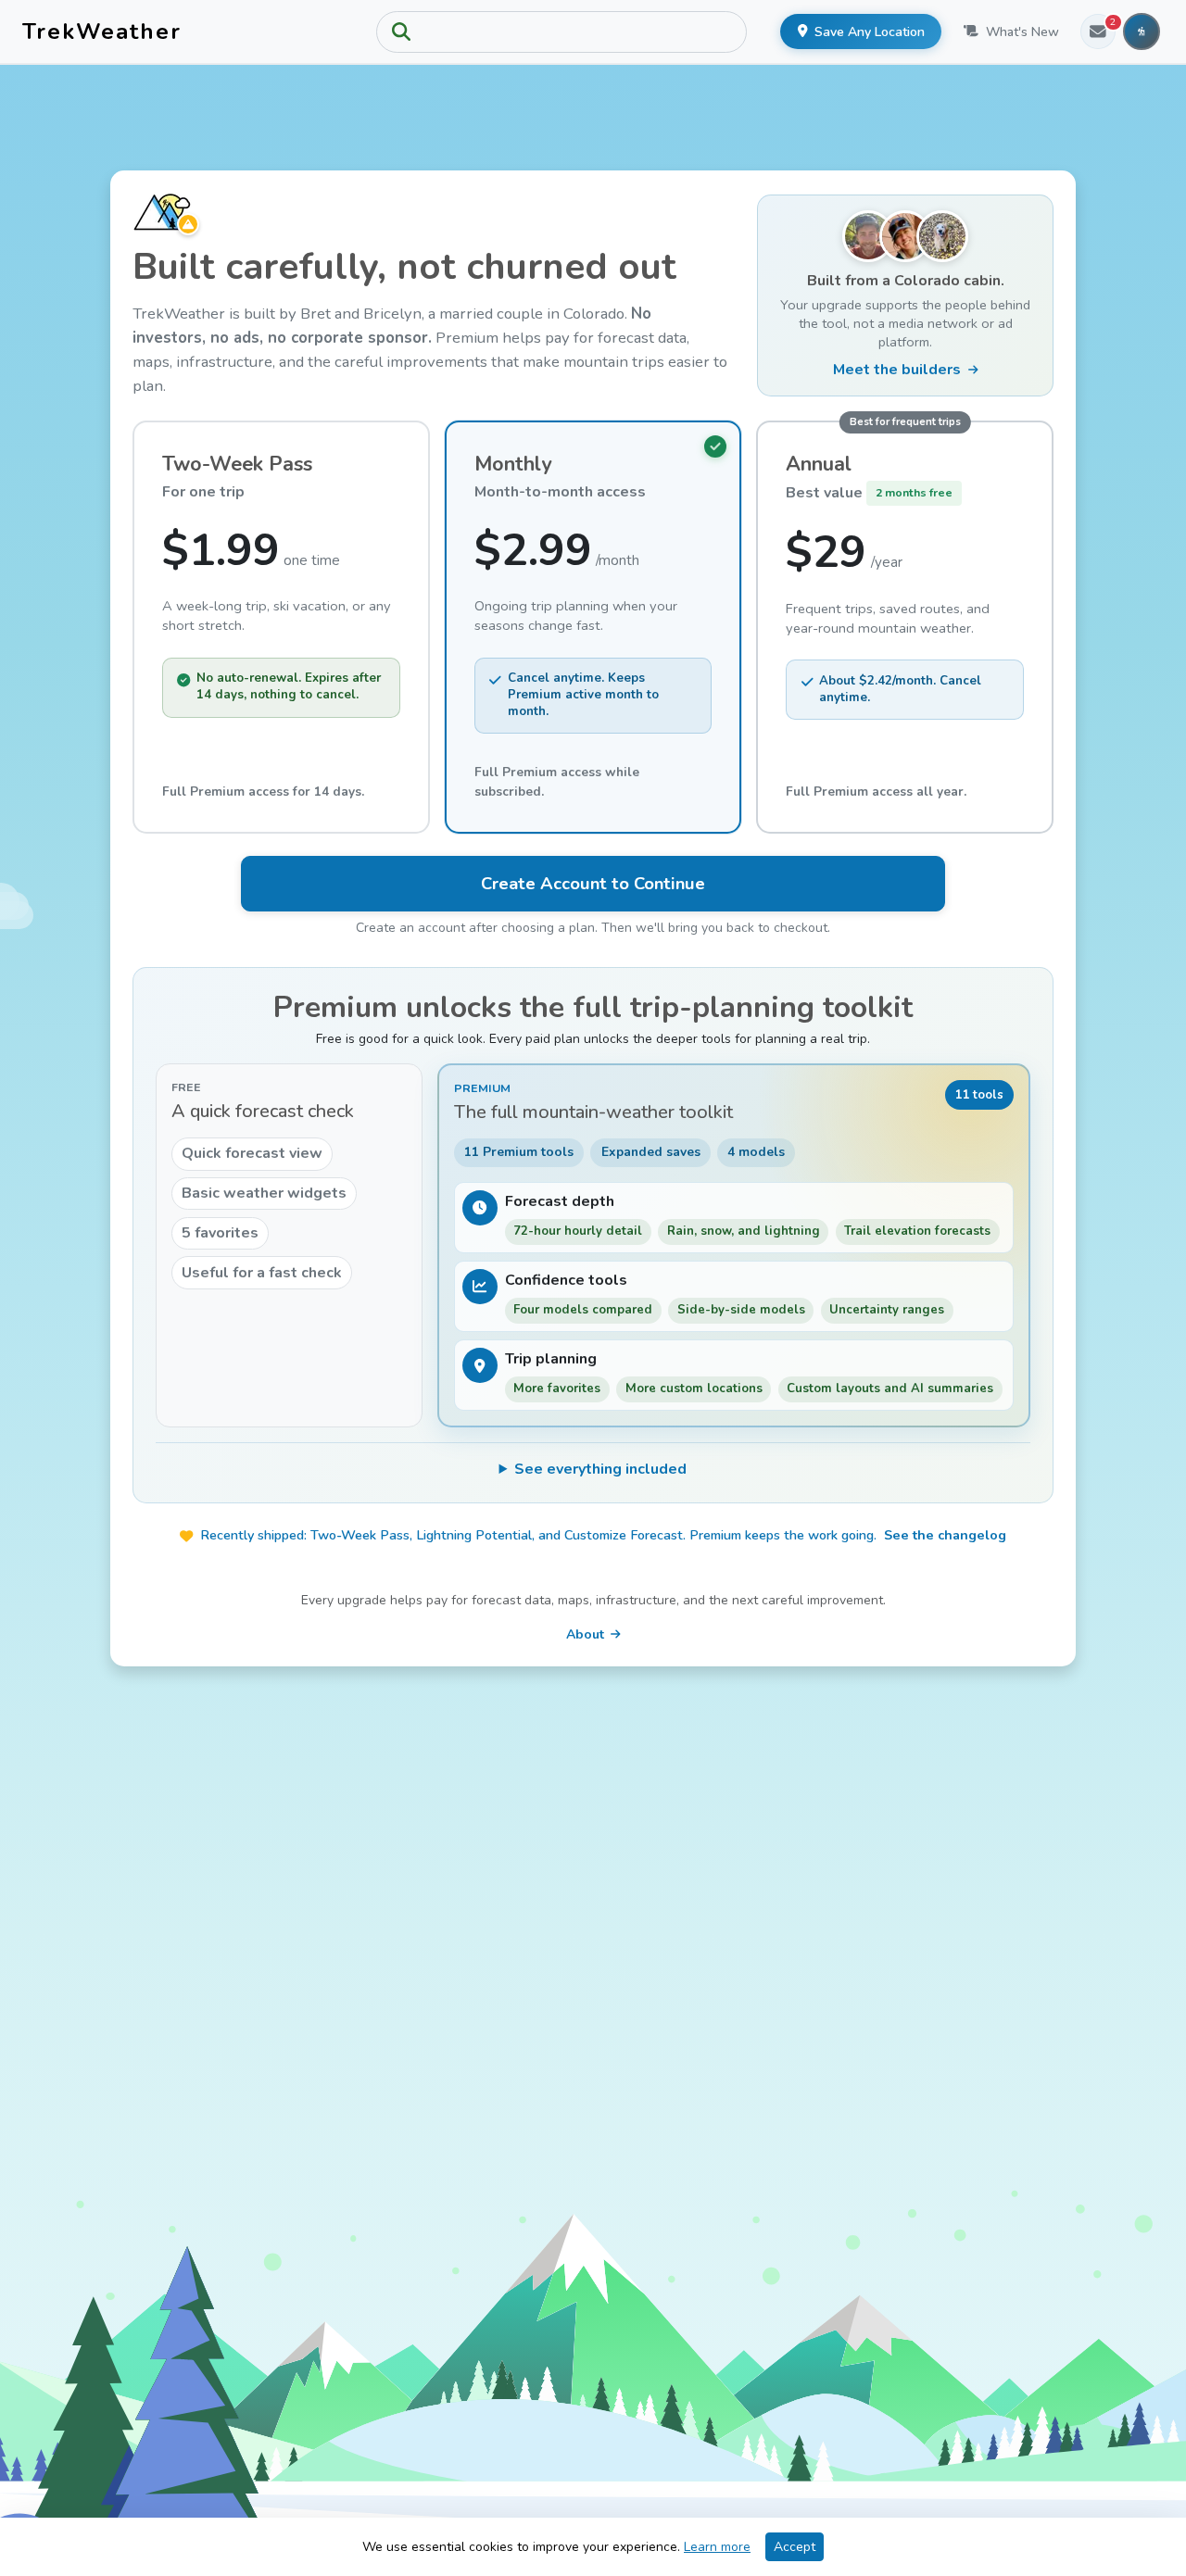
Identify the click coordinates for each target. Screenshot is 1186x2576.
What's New (1022, 32)
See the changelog (945, 1535)
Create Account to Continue (593, 883)
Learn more (717, 2547)
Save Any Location (870, 32)
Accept (795, 2547)
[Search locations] (561, 32)
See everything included (600, 1469)
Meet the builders (897, 370)
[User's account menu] (1142, 31)
